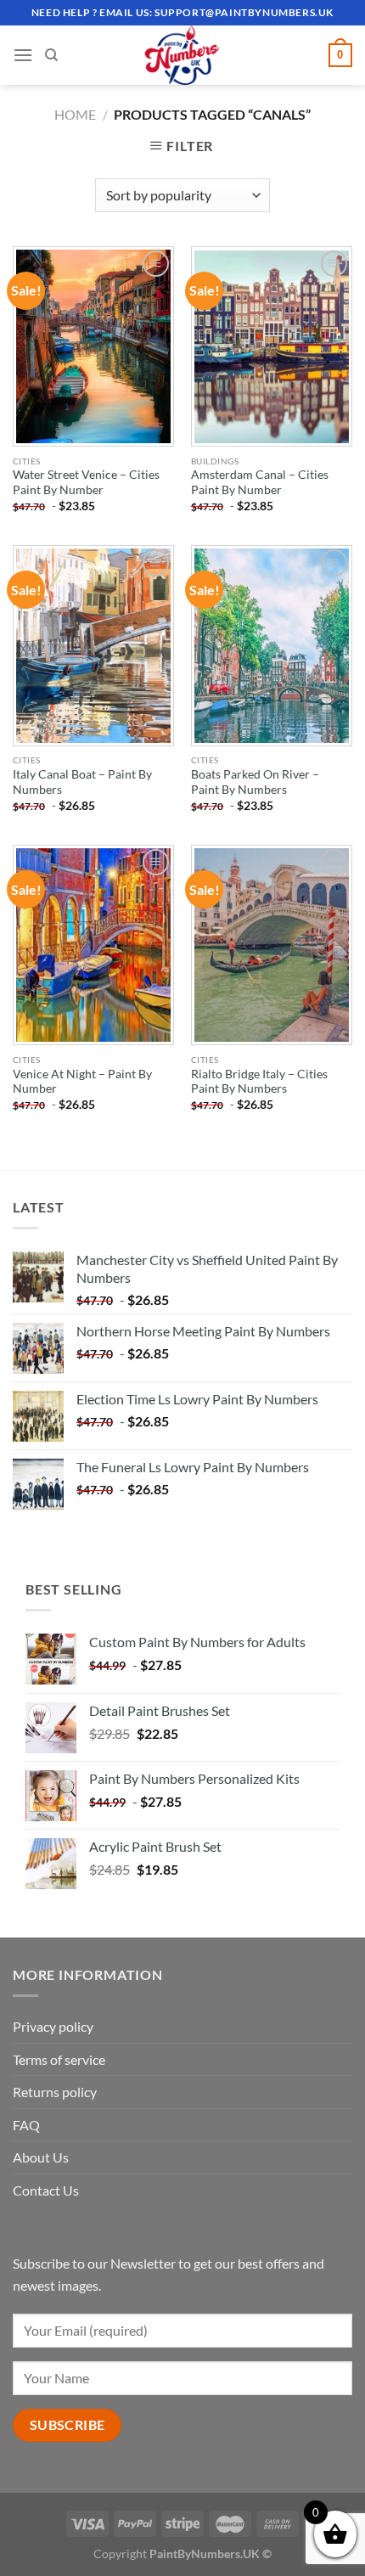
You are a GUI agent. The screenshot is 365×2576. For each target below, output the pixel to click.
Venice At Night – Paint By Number (82, 1082)
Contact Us (46, 2190)
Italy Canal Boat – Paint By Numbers (82, 782)
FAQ (26, 2125)
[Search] (51, 55)
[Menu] (23, 55)
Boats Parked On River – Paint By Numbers (255, 782)
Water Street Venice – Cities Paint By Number (86, 482)
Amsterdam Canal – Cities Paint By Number (260, 482)
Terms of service (59, 2059)
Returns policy (55, 2092)
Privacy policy (53, 2026)
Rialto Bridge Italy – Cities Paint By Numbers (259, 1082)
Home (75, 114)
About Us (41, 2157)
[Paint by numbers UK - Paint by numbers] (182, 55)
